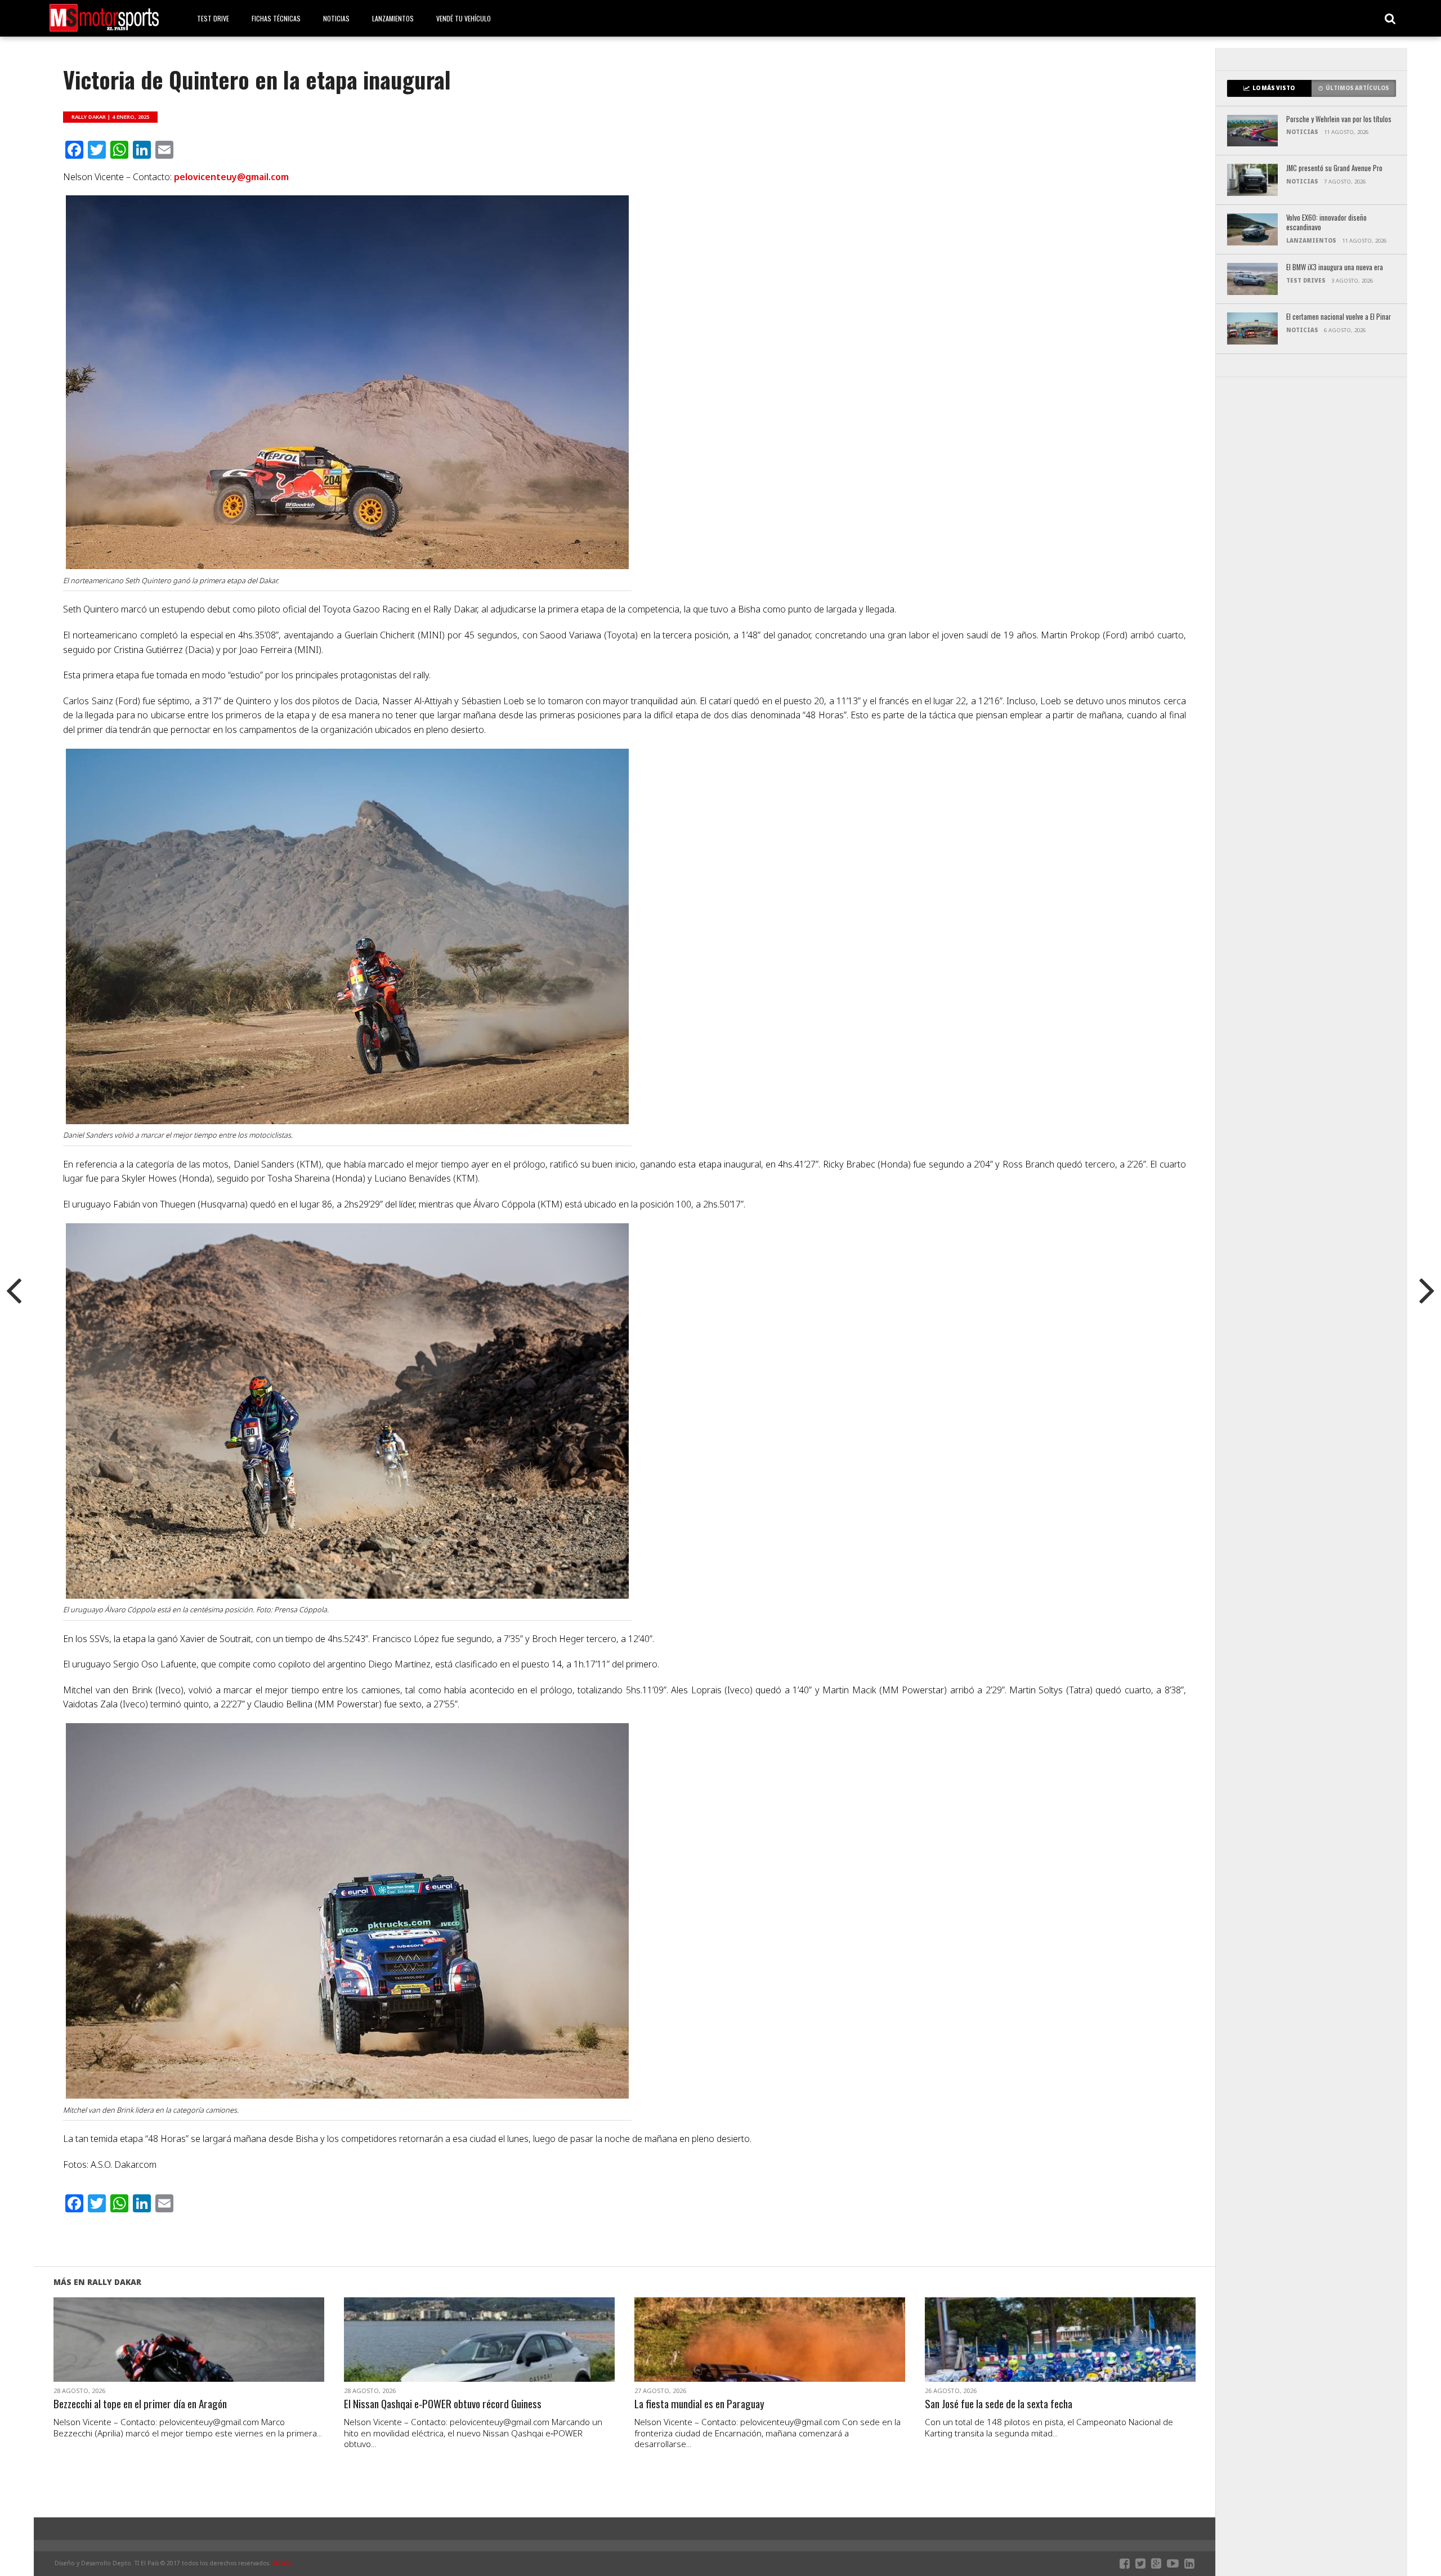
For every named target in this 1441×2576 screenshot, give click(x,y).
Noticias (336, 18)
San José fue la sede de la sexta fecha (999, 2404)
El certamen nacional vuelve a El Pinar (1339, 317)
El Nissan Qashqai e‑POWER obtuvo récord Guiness (443, 2404)
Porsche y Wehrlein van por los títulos (1339, 120)
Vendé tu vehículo (464, 18)
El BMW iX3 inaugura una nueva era (1335, 268)
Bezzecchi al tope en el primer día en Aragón (140, 2404)
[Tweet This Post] (189, 2353)
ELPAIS (282, 2563)
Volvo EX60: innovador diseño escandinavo (1326, 223)
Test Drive (213, 18)
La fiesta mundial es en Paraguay (699, 2404)
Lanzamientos (393, 18)
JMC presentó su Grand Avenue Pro (1334, 169)
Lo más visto (1274, 88)
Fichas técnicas (276, 18)
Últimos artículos (1357, 88)
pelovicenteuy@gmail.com (231, 177)
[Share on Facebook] (165, 2353)
